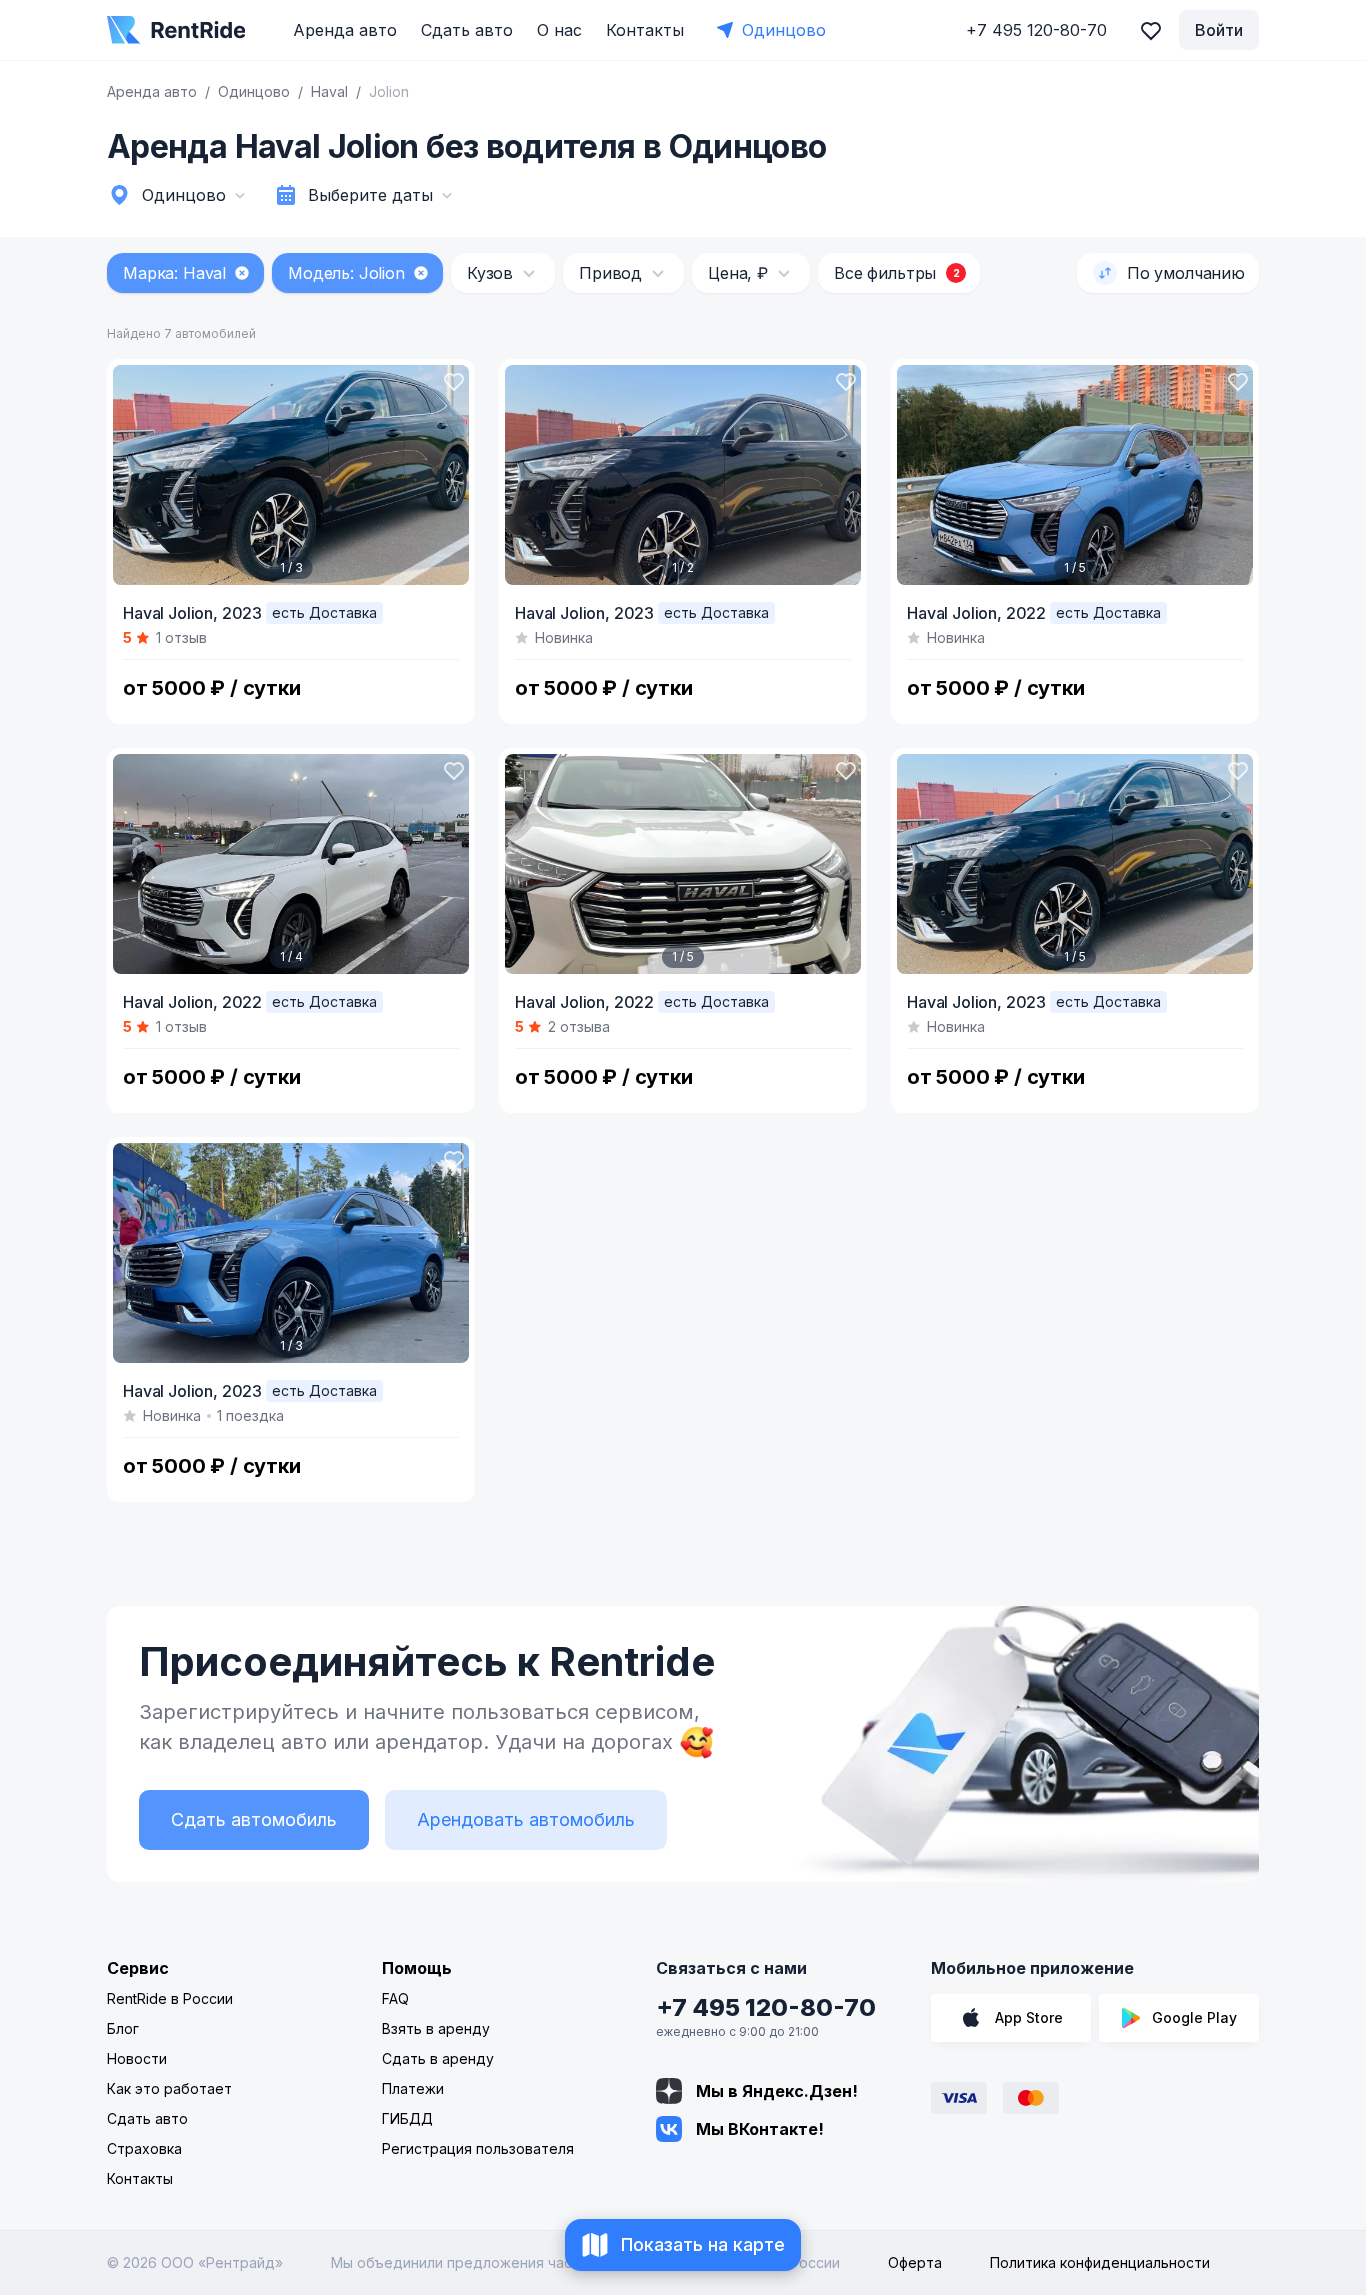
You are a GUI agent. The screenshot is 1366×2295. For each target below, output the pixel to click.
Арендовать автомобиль (526, 1819)
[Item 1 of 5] (1075, 475)
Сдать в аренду (438, 2058)
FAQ (395, 1998)
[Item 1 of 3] (291, 475)
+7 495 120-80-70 (766, 2007)
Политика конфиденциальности (1100, 2262)
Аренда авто (345, 30)
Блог (123, 2028)
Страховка (144, 2148)
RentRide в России (170, 1998)
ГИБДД (407, 2118)
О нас (559, 30)
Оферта (915, 2262)
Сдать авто (467, 30)
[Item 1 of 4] (291, 864)
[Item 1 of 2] (683, 475)
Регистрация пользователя (478, 2148)
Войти (1219, 30)
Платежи (413, 2088)
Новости (137, 2058)
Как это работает (169, 2088)
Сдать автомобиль (254, 1819)
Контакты (645, 30)
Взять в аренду (436, 2028)
